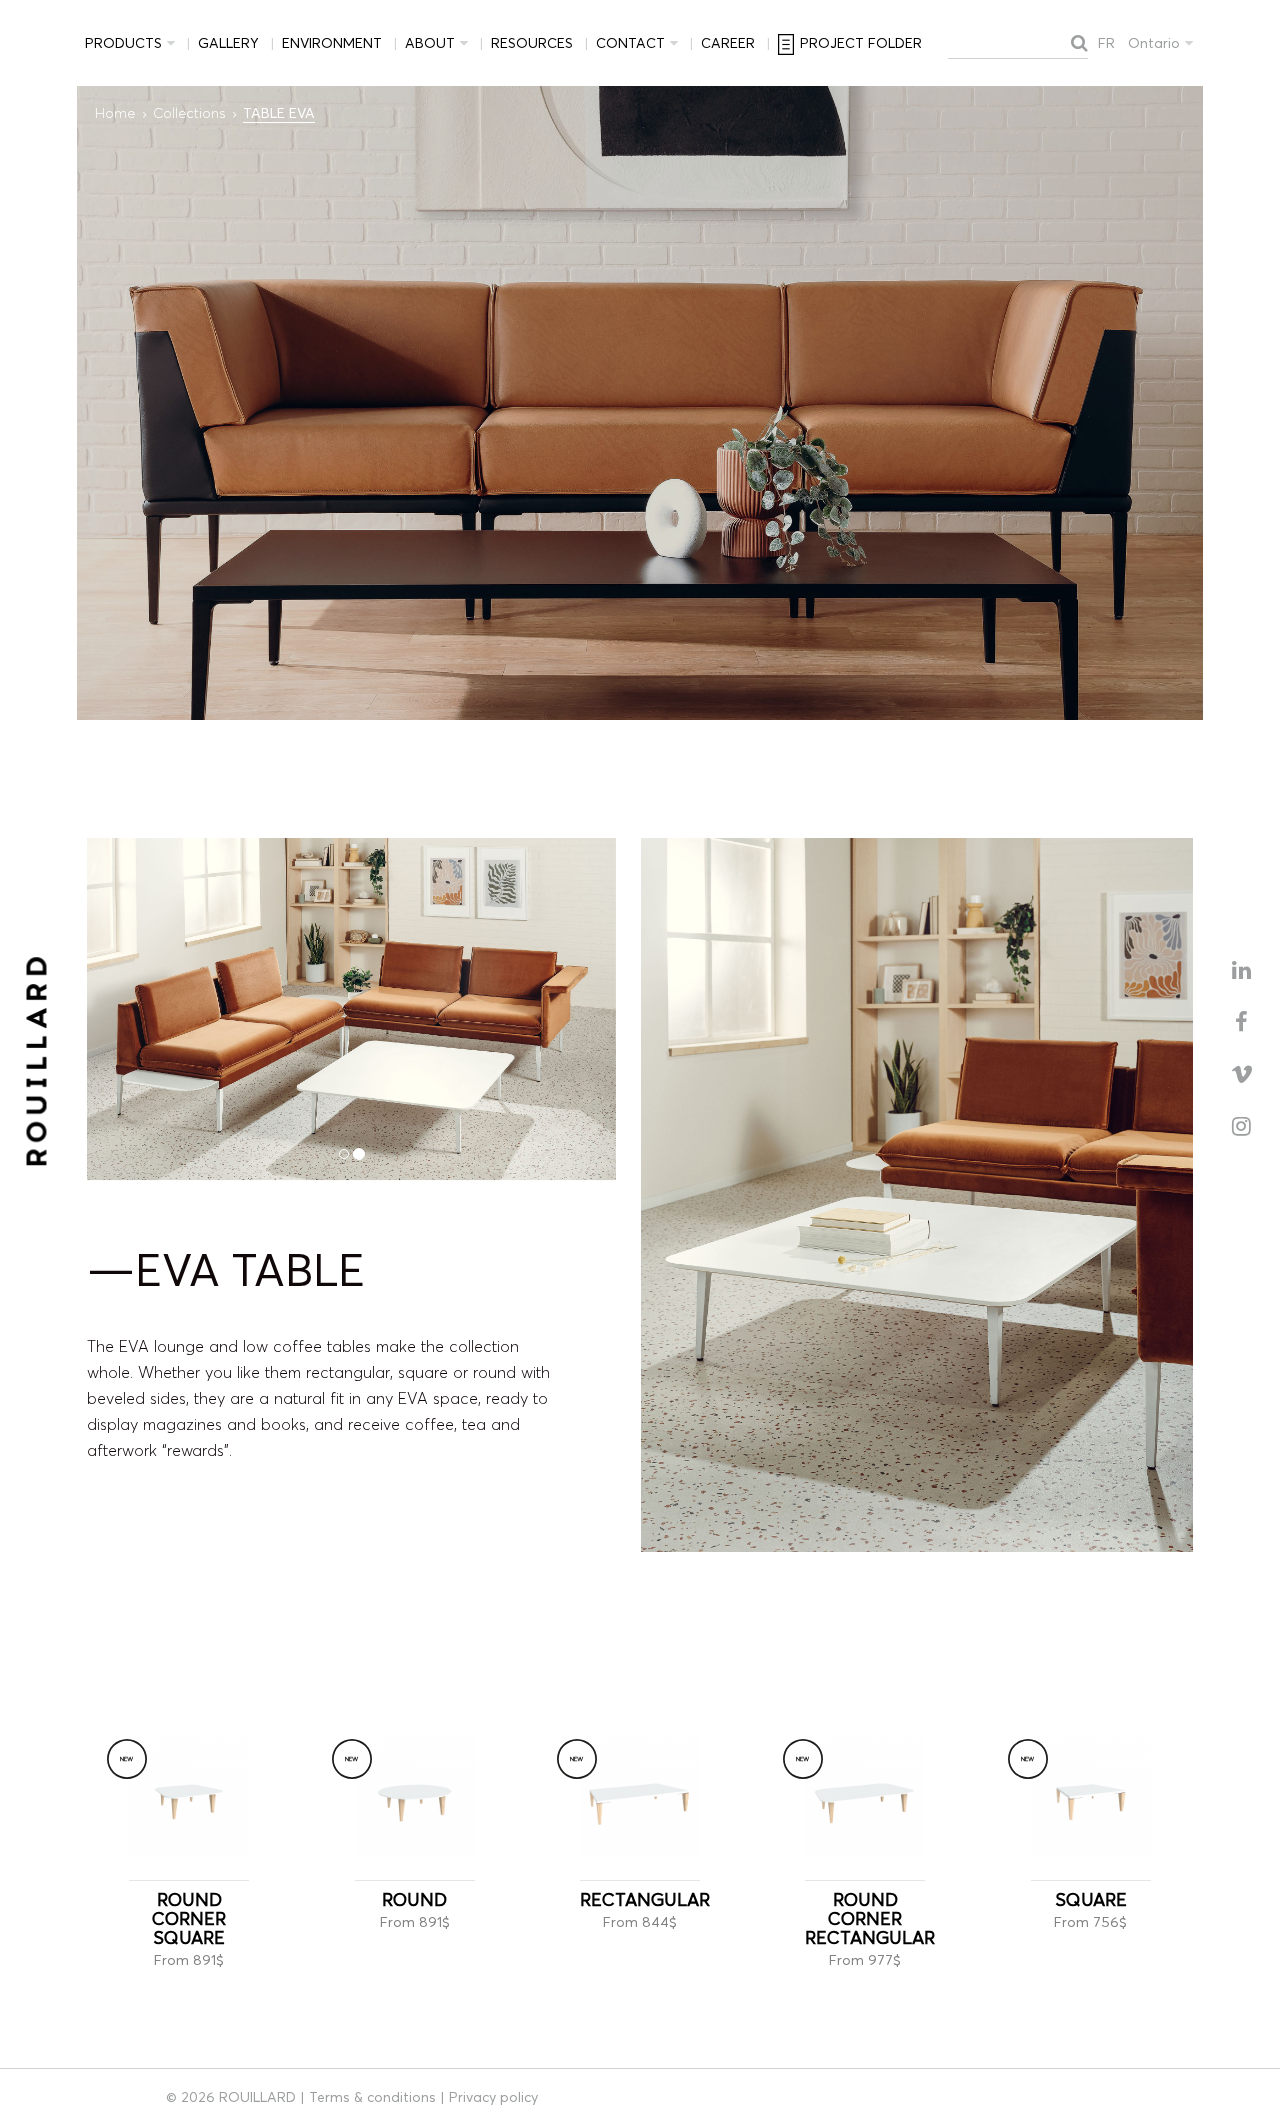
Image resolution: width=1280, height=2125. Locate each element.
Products (123, 43)
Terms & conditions (372, 2097)
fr (1106, 43)
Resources (532, 43)
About (430, 43)
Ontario (1154, 43)
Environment (332, 43)
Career (728, 43)
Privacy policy (493, 2097)
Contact (630, 43)
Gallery (228, 43)
